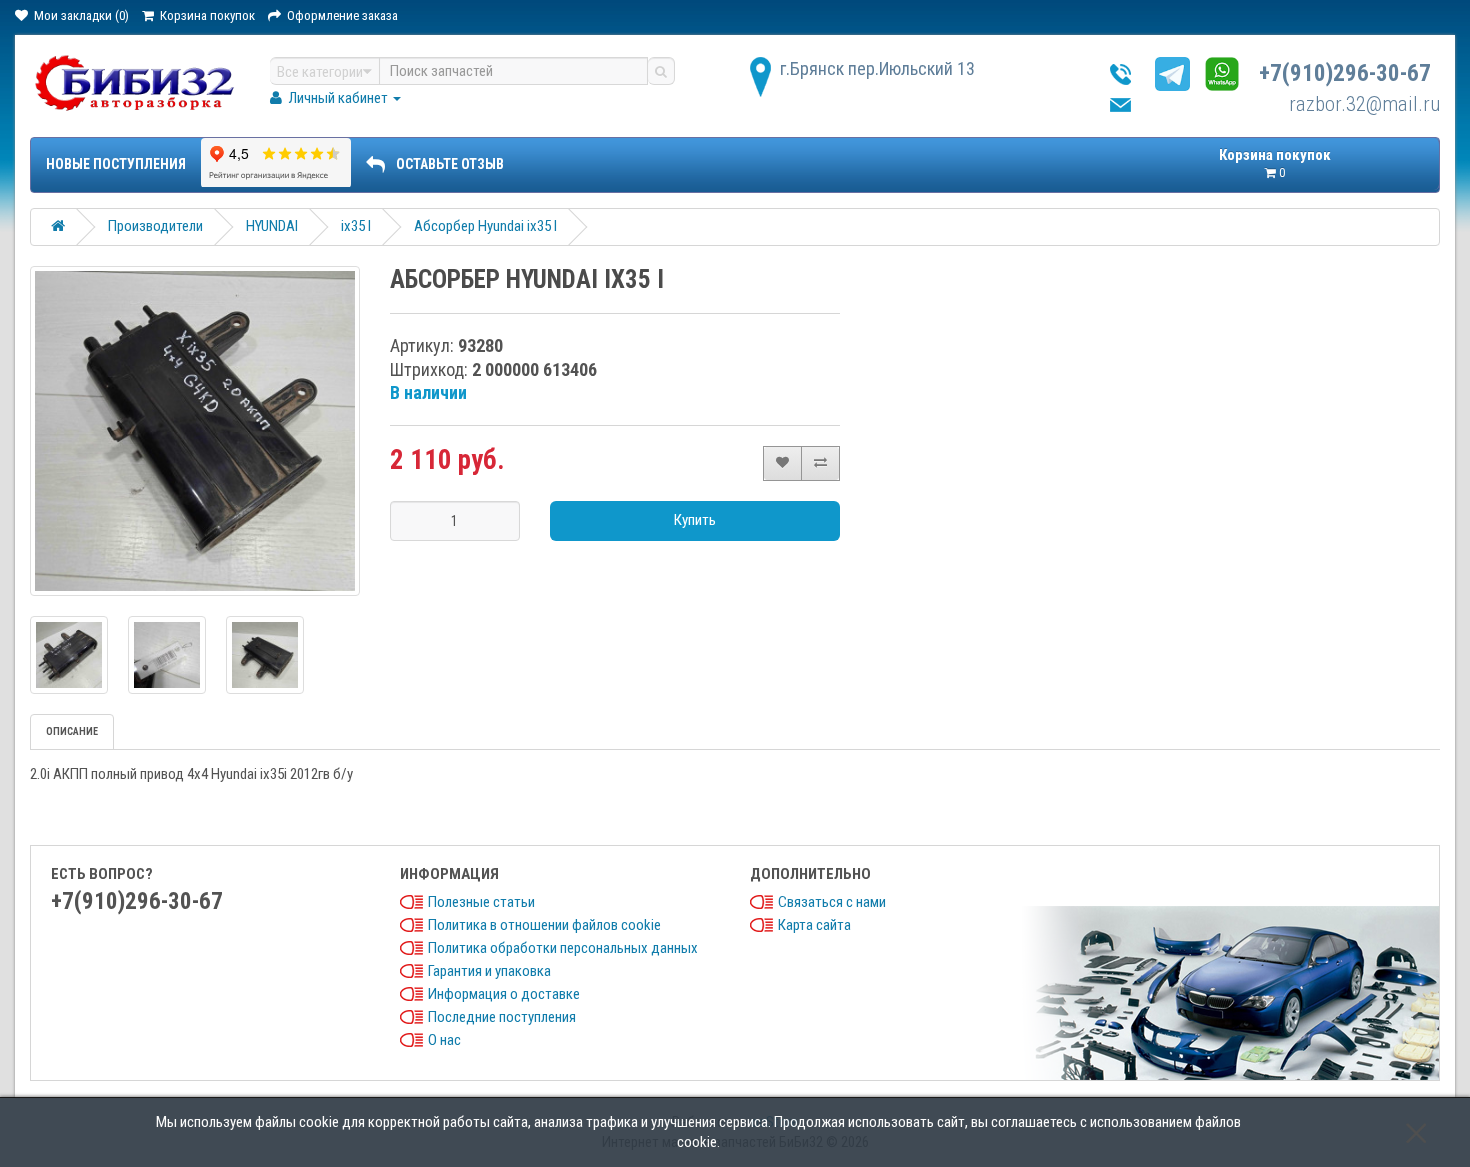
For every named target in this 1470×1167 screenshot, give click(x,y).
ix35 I (356, 226)
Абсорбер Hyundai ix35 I (485, 226)
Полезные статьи (481, 902)
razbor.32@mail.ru (1364, 104)
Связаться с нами (832, 902)
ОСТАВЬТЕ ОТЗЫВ (450, 164)
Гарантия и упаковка (489, 971)
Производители (155, 226)
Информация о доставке (504, 994)
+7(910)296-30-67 (1345, 73)
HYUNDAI (272, 226)
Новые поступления (116, 164)
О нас (444, 1040)
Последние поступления (502, 1017)
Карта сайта (814, 925)
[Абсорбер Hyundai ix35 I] (195, 431)
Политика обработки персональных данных (563, 948)
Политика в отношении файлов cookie (544, 925)
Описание (72, 731)
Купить (695, 520)
